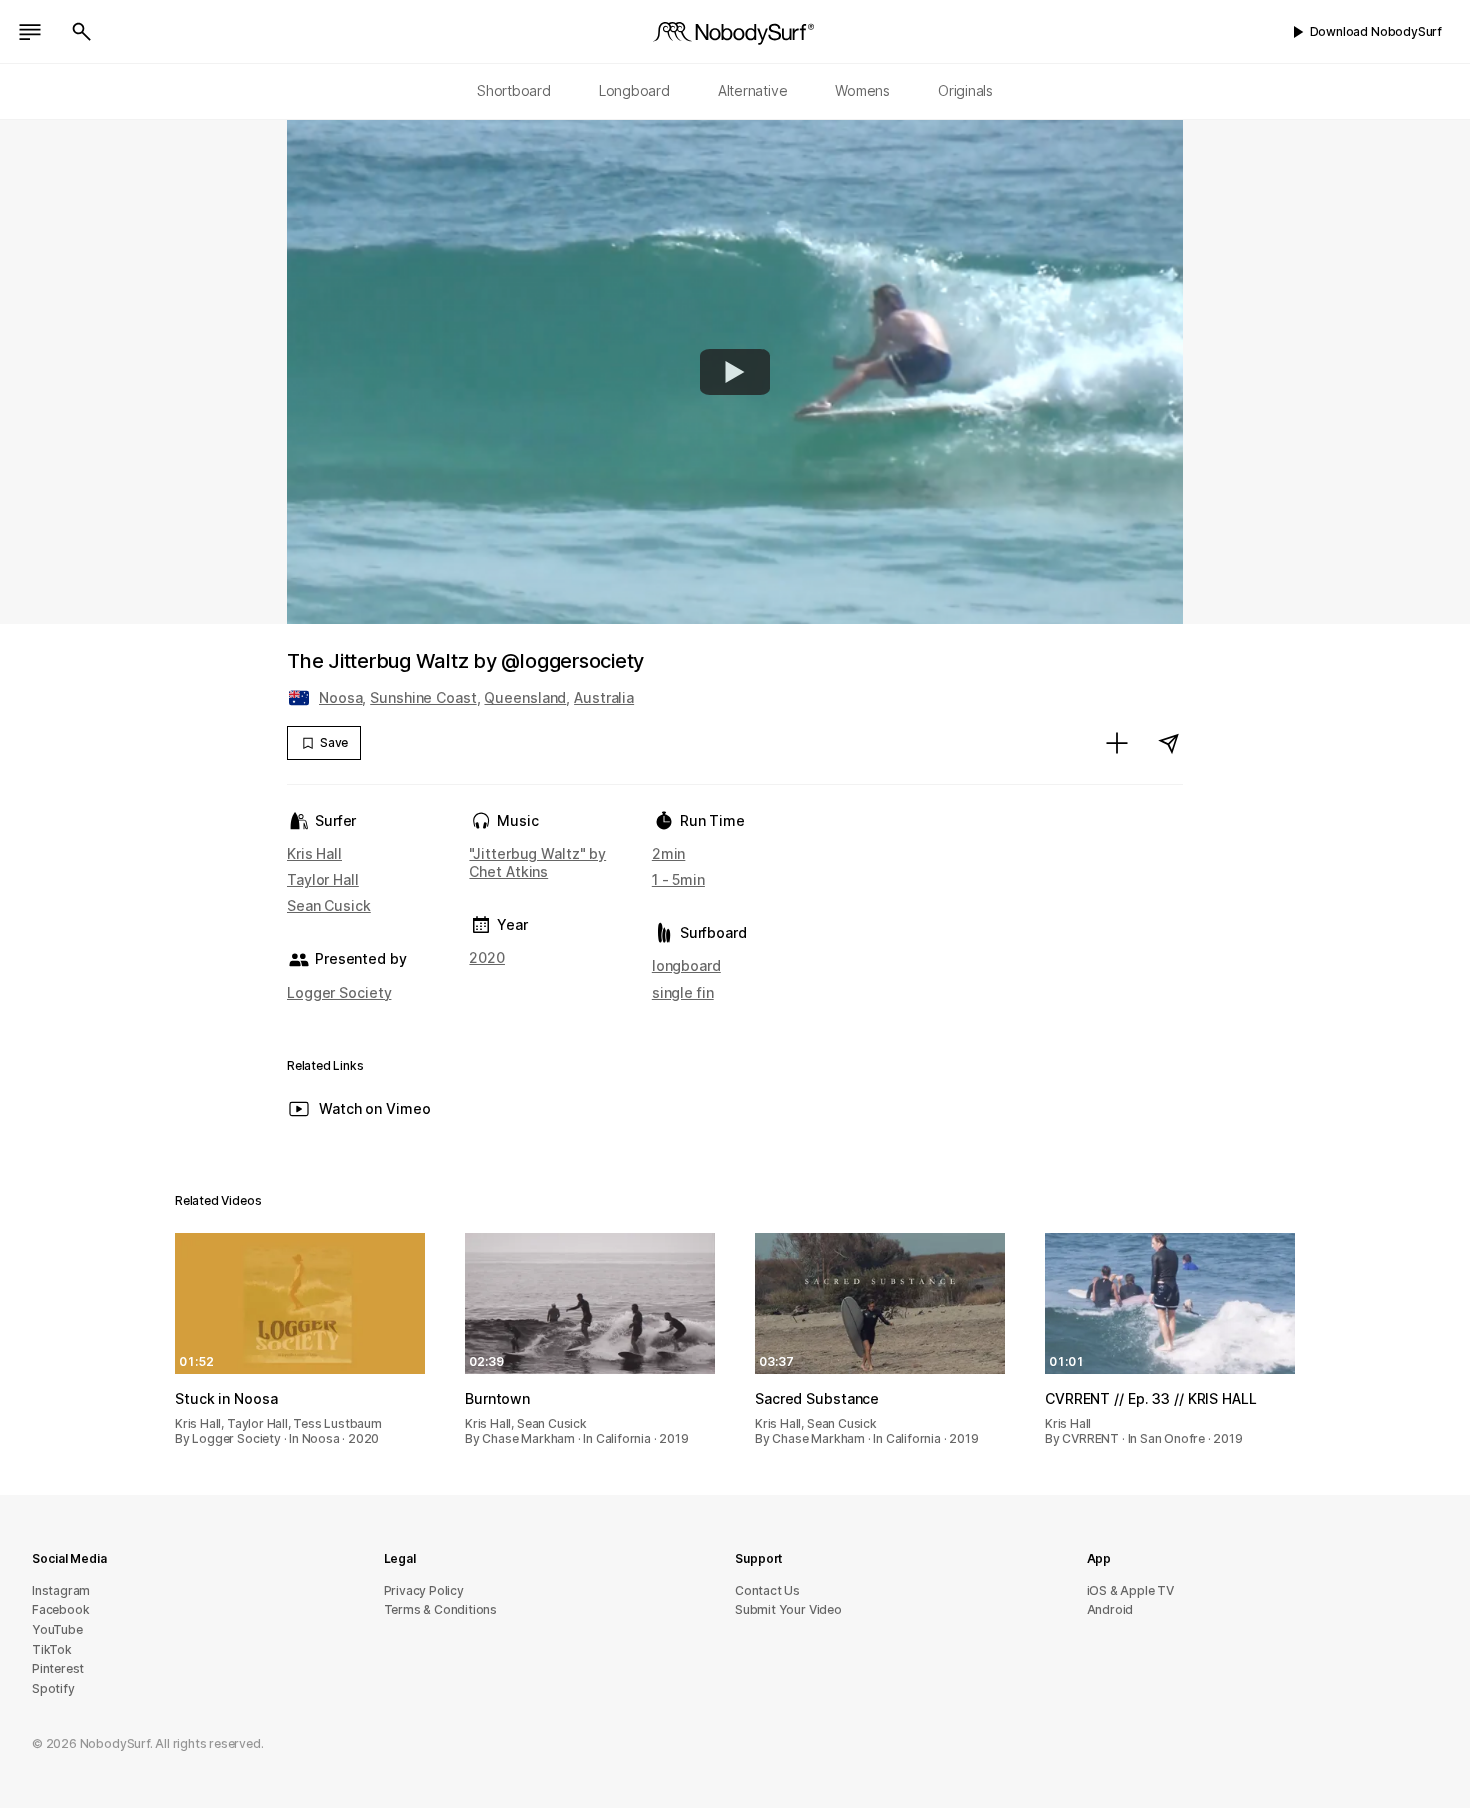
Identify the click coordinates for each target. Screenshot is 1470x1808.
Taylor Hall (323, 879)
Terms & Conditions (441, 1609)
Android (1110, 1609)
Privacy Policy (424, 1590)
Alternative (753, 90)
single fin (683, 992)
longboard (686, 965)
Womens (862, 90)
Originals (965, 90)
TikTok (52, 1649)
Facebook (60, 1609)
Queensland (525, 697)
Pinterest (58, 1668)
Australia (604, 697)
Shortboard (514, 90)
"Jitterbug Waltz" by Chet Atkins (537, 862)
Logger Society (339, 992)
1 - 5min (678, 879)
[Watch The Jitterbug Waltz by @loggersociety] (735, 372)
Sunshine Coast (423, 697)
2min (669, 853)
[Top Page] (735, 32)
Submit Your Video (788, 1609)
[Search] (82, 32)
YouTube (57, 1629)
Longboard (634, 90)
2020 (487, 957)
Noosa (340, 697)
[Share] (1169, 743)
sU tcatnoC (767, 1590)
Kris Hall (314, 853)
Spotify (53, 1688)
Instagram (61, 1590)
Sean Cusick (329, 905)
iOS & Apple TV (1130, 1590)
